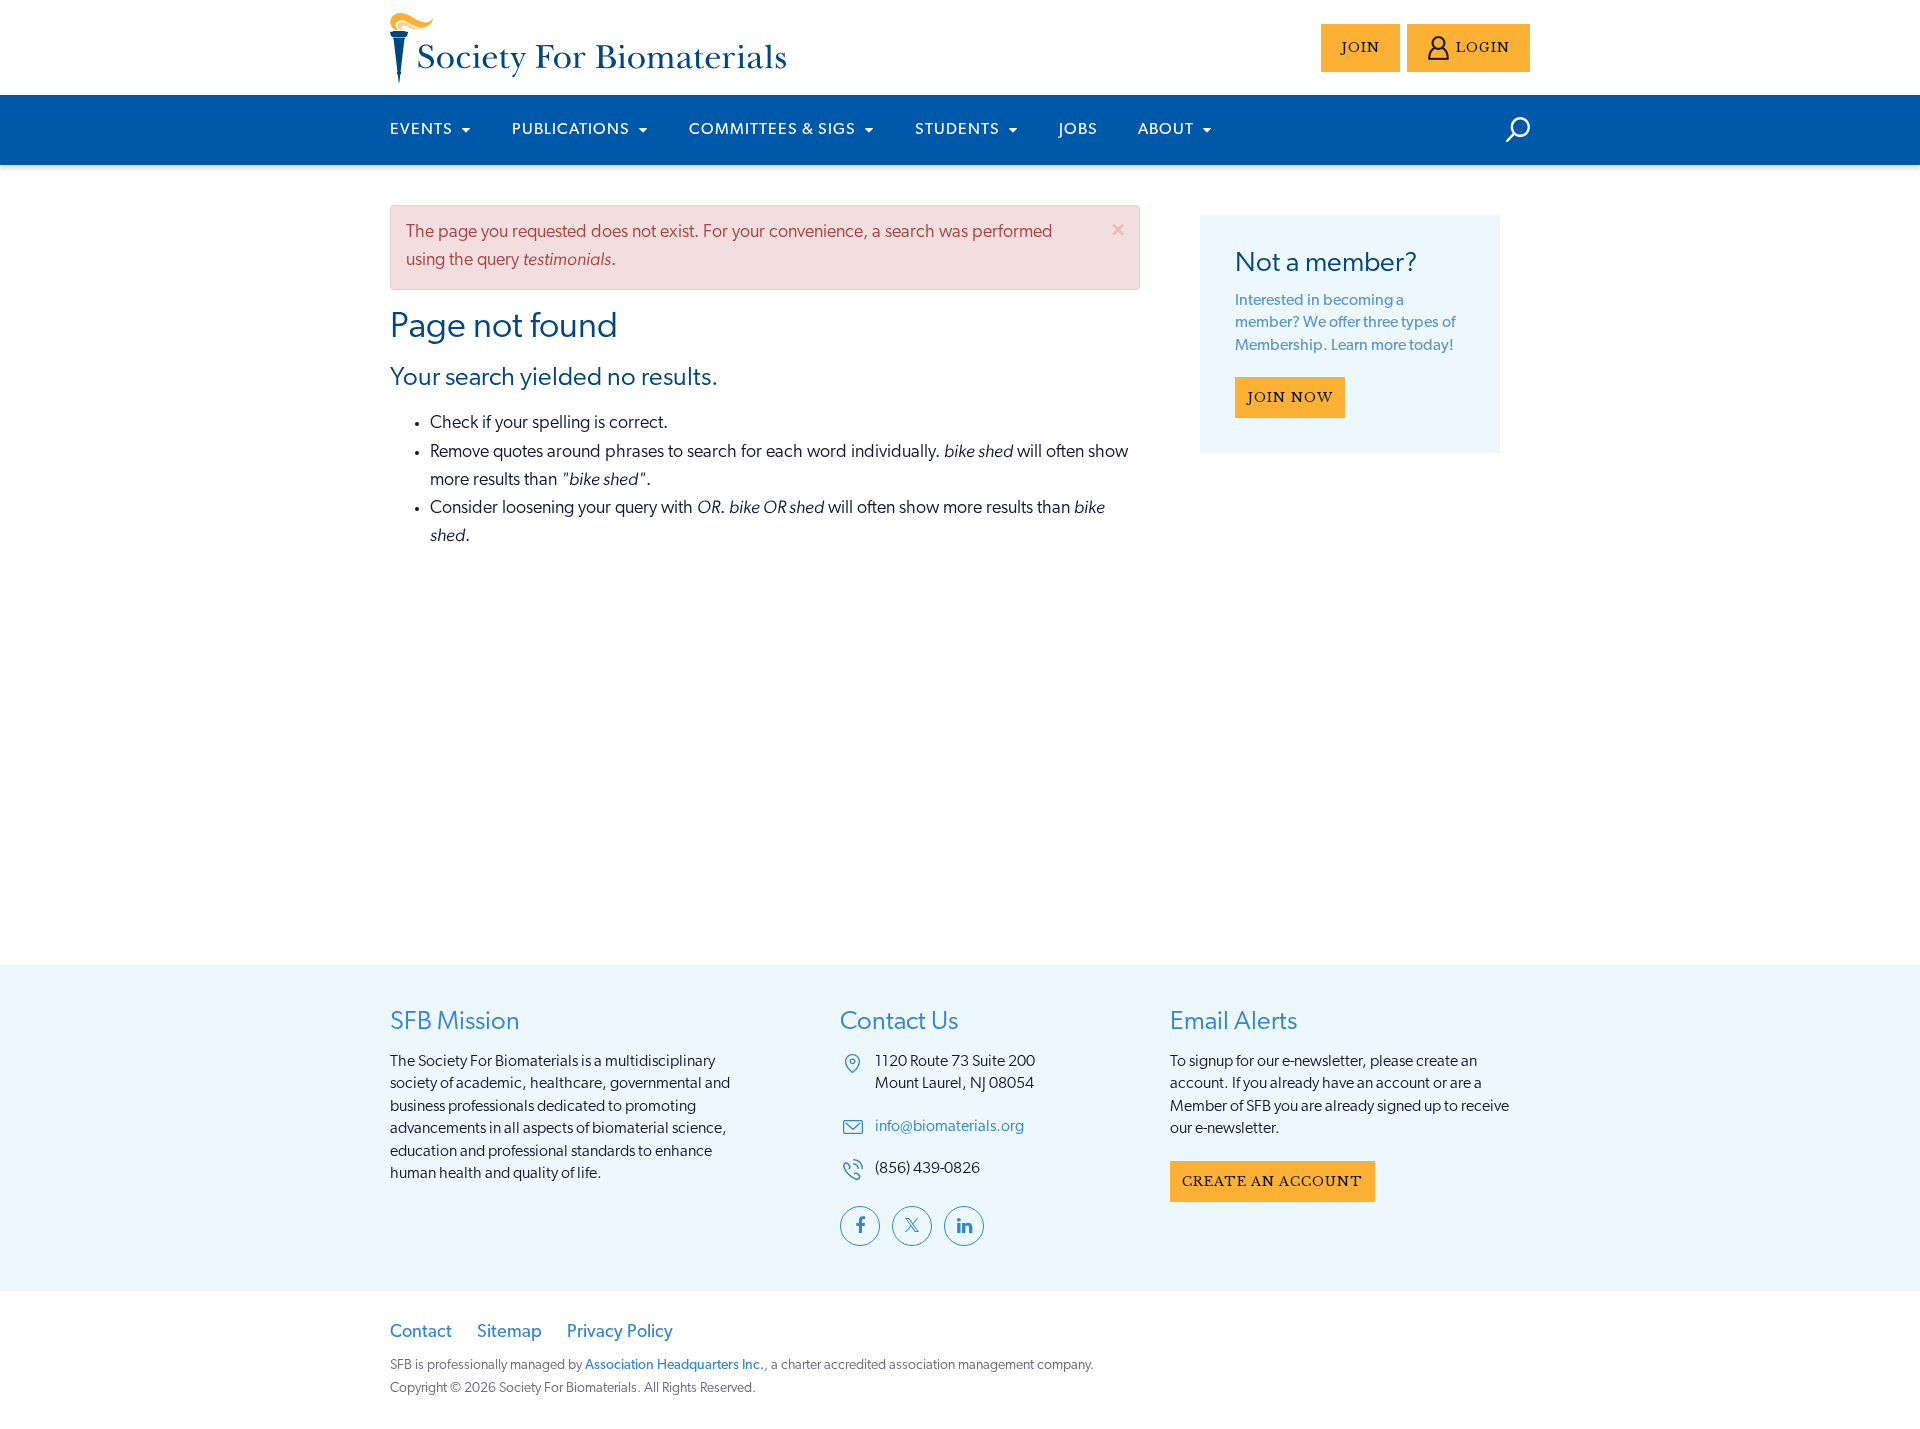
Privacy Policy (620, 1333)
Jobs (1078, 130)
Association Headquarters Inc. (674, 1365)
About (1168, 130)
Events (423, 130)
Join (1360, 47)
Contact (421, 1333)
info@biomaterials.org (949, 1127)
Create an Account (1272, 1181)
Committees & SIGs (774, 130)
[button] (1118, 229)
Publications (573, 130)
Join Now (1290, 397)
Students (959, 130)
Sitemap (509, 1333)
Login (1483, 47)
